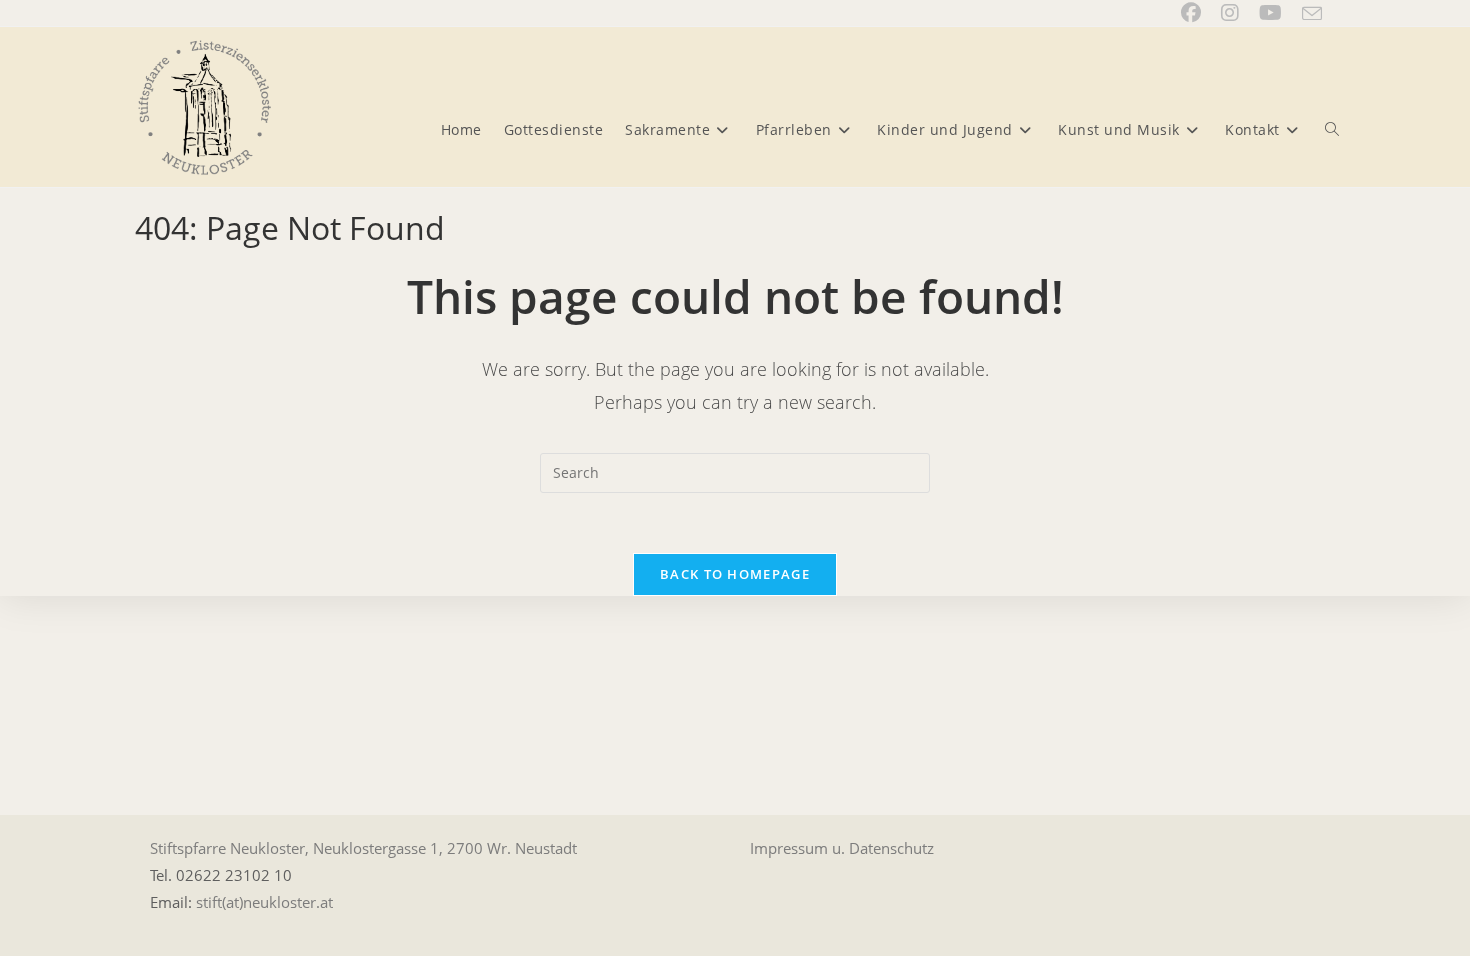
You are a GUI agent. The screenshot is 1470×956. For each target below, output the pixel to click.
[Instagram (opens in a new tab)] (1230, 13)
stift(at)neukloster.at (264, 902)
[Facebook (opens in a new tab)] (1191, 13)
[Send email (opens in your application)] (1307, 14)
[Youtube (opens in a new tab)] (1270, 13)
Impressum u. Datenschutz (842, 848)
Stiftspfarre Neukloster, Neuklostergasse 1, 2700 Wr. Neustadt (363, 848)
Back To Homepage (735, 574)
